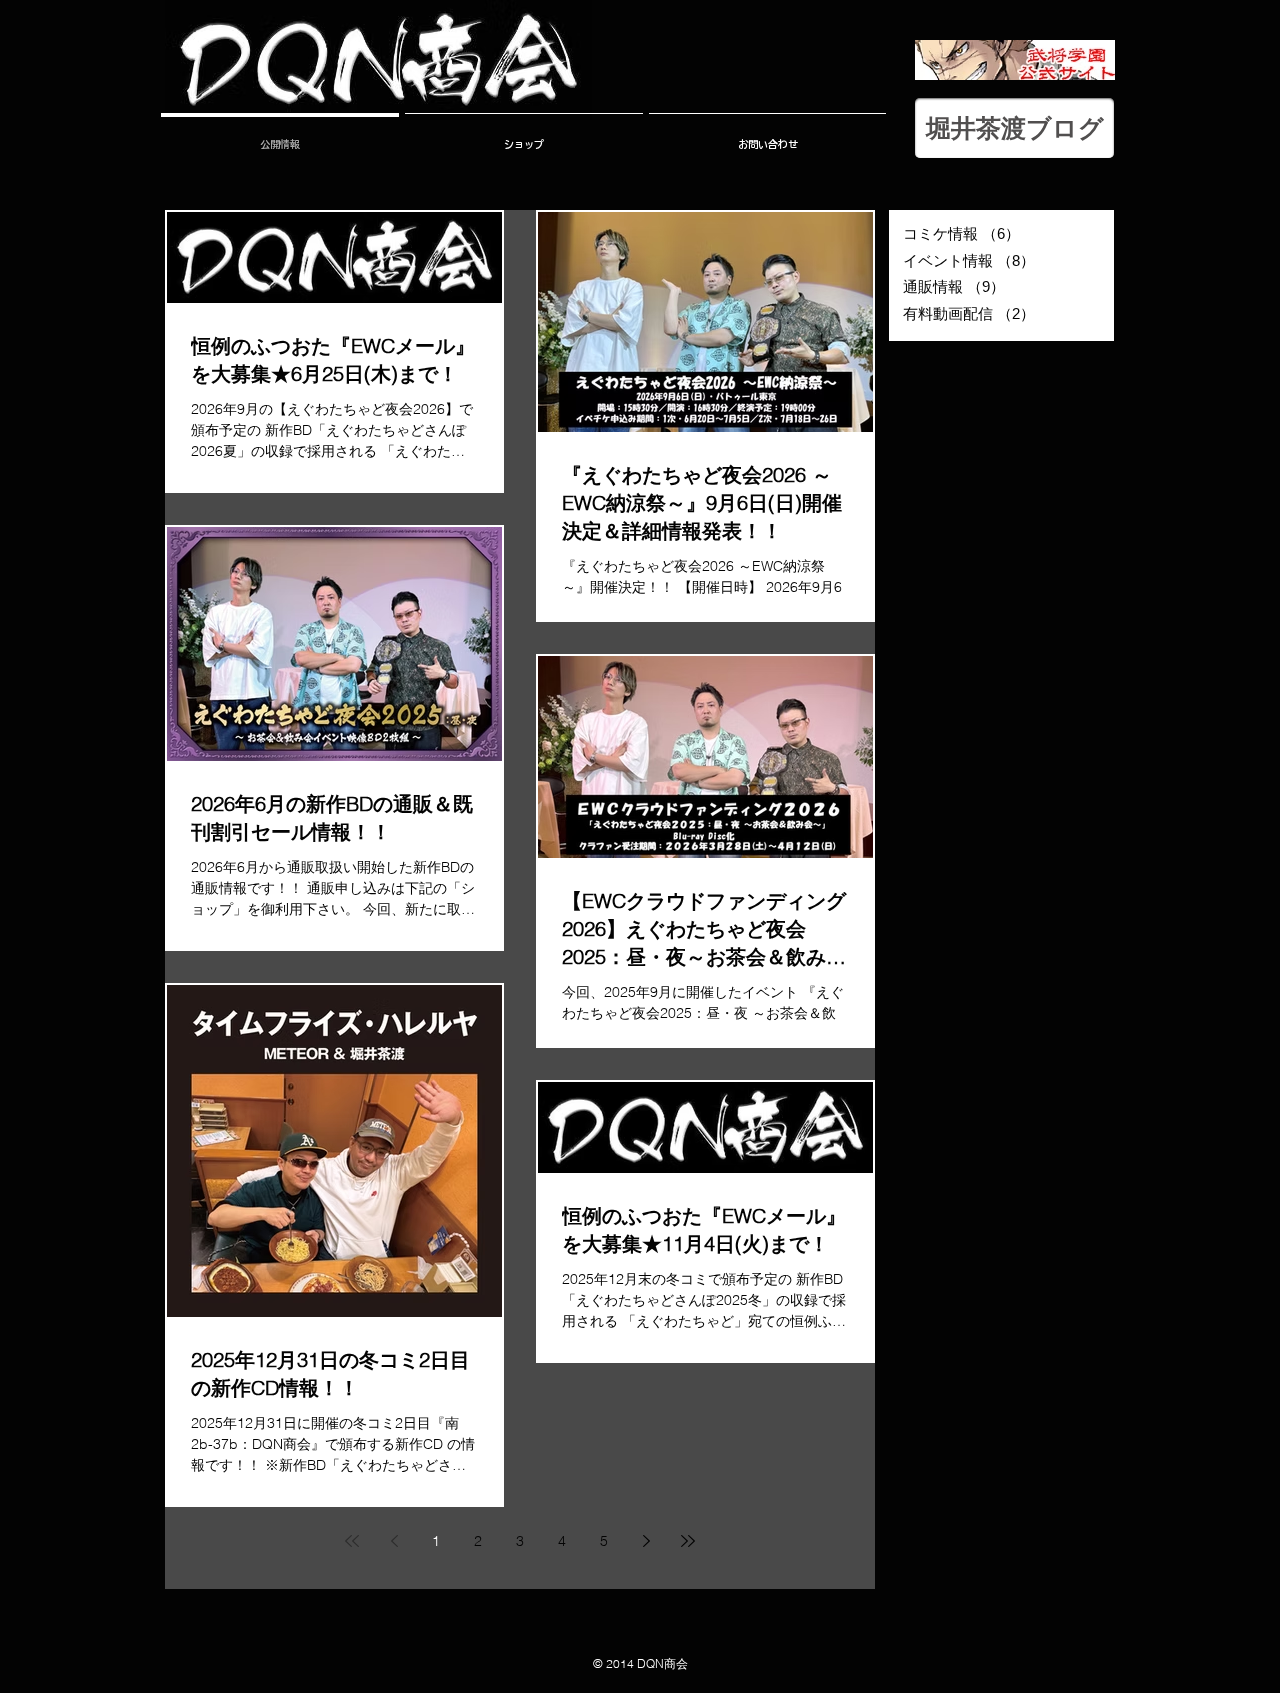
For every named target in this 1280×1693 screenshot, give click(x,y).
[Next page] (646, 1541)
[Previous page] (394, 1541)
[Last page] (688, 1541)
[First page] (352, 1541)
